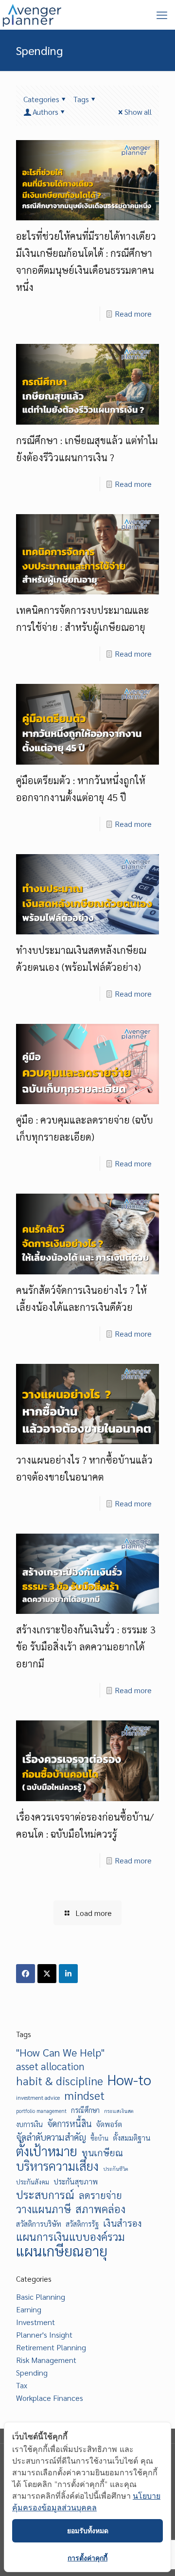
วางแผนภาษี (44, 2209)
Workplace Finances (50, 2398)
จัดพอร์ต (109, 2124)
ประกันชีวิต (116, 2169)
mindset (84, 2095)
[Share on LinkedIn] (68, 1974)
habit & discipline (60, 2080)
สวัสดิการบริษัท (39, 2224)
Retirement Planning (51, 2347)
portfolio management (41, 2111)
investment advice (38, 2097)
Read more (133, 313)
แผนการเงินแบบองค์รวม (70, 2236)
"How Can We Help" (60, 2052)
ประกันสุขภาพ (76, 2182)
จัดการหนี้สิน (70, 2123)
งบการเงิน (29, 2124)
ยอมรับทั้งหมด (88, 2531)
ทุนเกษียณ (102, 2152)
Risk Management (46, 2360)
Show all (138, 112)
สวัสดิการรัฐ (82, 2224)
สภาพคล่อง (100, 2209)
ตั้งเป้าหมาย (47, 2151)
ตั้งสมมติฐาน (132, 2138)
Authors (45, 112)
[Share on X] (47, 1974)
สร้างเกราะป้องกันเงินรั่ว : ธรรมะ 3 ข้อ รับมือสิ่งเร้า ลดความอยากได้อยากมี (86, 1646)
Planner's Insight (44, 2334)
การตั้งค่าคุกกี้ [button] (87, 2558)
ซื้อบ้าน (99, 2138)
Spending (32, 2372)
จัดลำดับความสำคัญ (51, 2137)
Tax (22, 2385)
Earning (29, 2309)
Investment (35, 2322)
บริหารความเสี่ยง (57, 2166)
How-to (129, 2080)
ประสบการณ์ (45, 2195)
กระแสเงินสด (119, 2111)
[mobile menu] (162, 15)
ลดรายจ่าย (100, 2195)
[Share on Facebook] (26, 1974)
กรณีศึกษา (85, 2110)
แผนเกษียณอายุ (62, 2251)
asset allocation (50, 2066)
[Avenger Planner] (32, 15)
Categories (41, 99)
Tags (81, 99)
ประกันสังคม (33, 2182)
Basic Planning (41, 2297)
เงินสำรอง (122, 2223)
